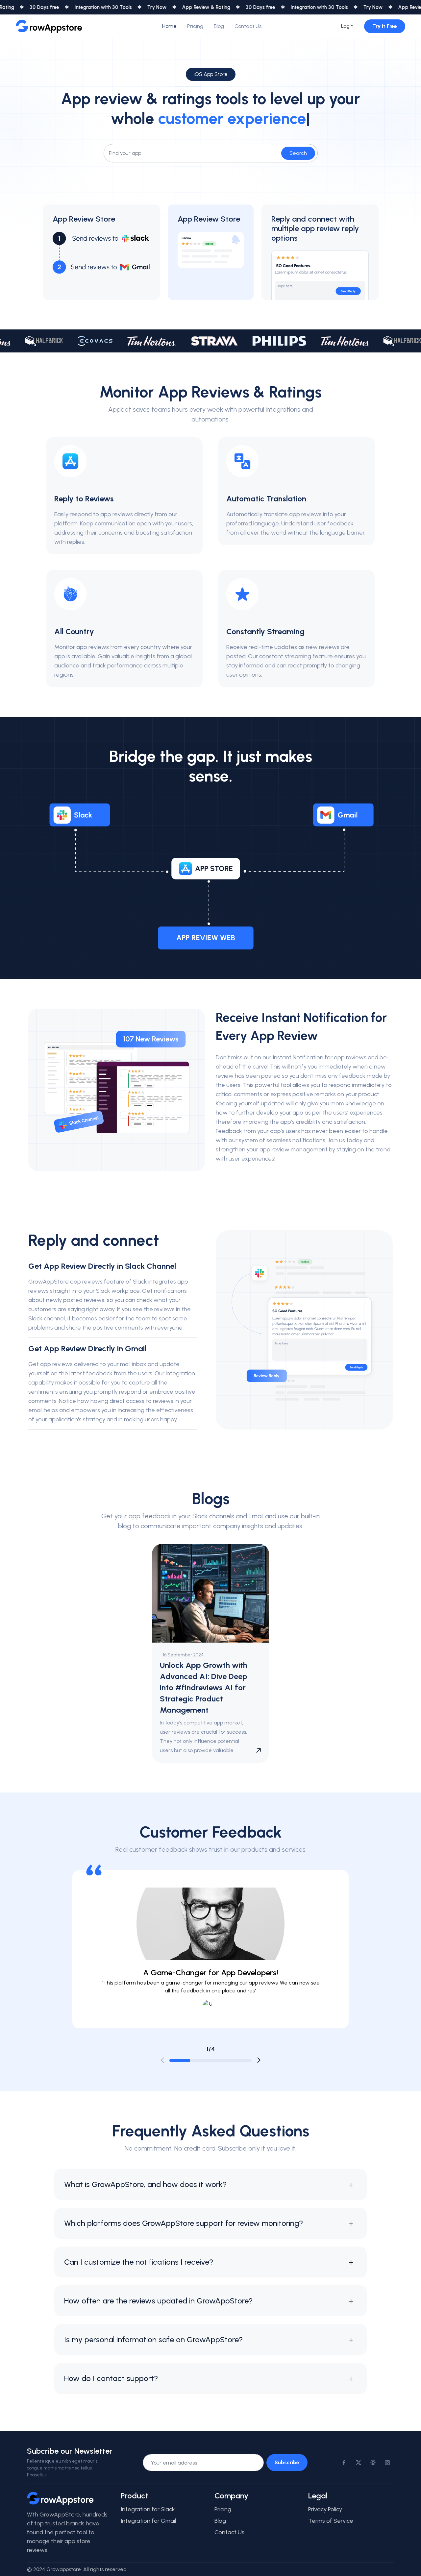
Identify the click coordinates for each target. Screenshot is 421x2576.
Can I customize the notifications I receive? (139, 2262)
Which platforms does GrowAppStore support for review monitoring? (184, 2223)
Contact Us (248, 26)
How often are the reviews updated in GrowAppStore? (158, 2301)
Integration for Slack (148, 2509)
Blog (219, 26)
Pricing (195, 26)
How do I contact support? (111, 2378)
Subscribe (287, 2462)
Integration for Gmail (148, 2521)
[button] (259, 2060)
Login (347, 26)
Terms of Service (331, 2521)
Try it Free (385, 26)
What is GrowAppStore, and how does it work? (145, 2184)
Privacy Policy (325, 2509)
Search (298, 153)
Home (169, 26)
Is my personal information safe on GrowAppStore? (153, 2339)
